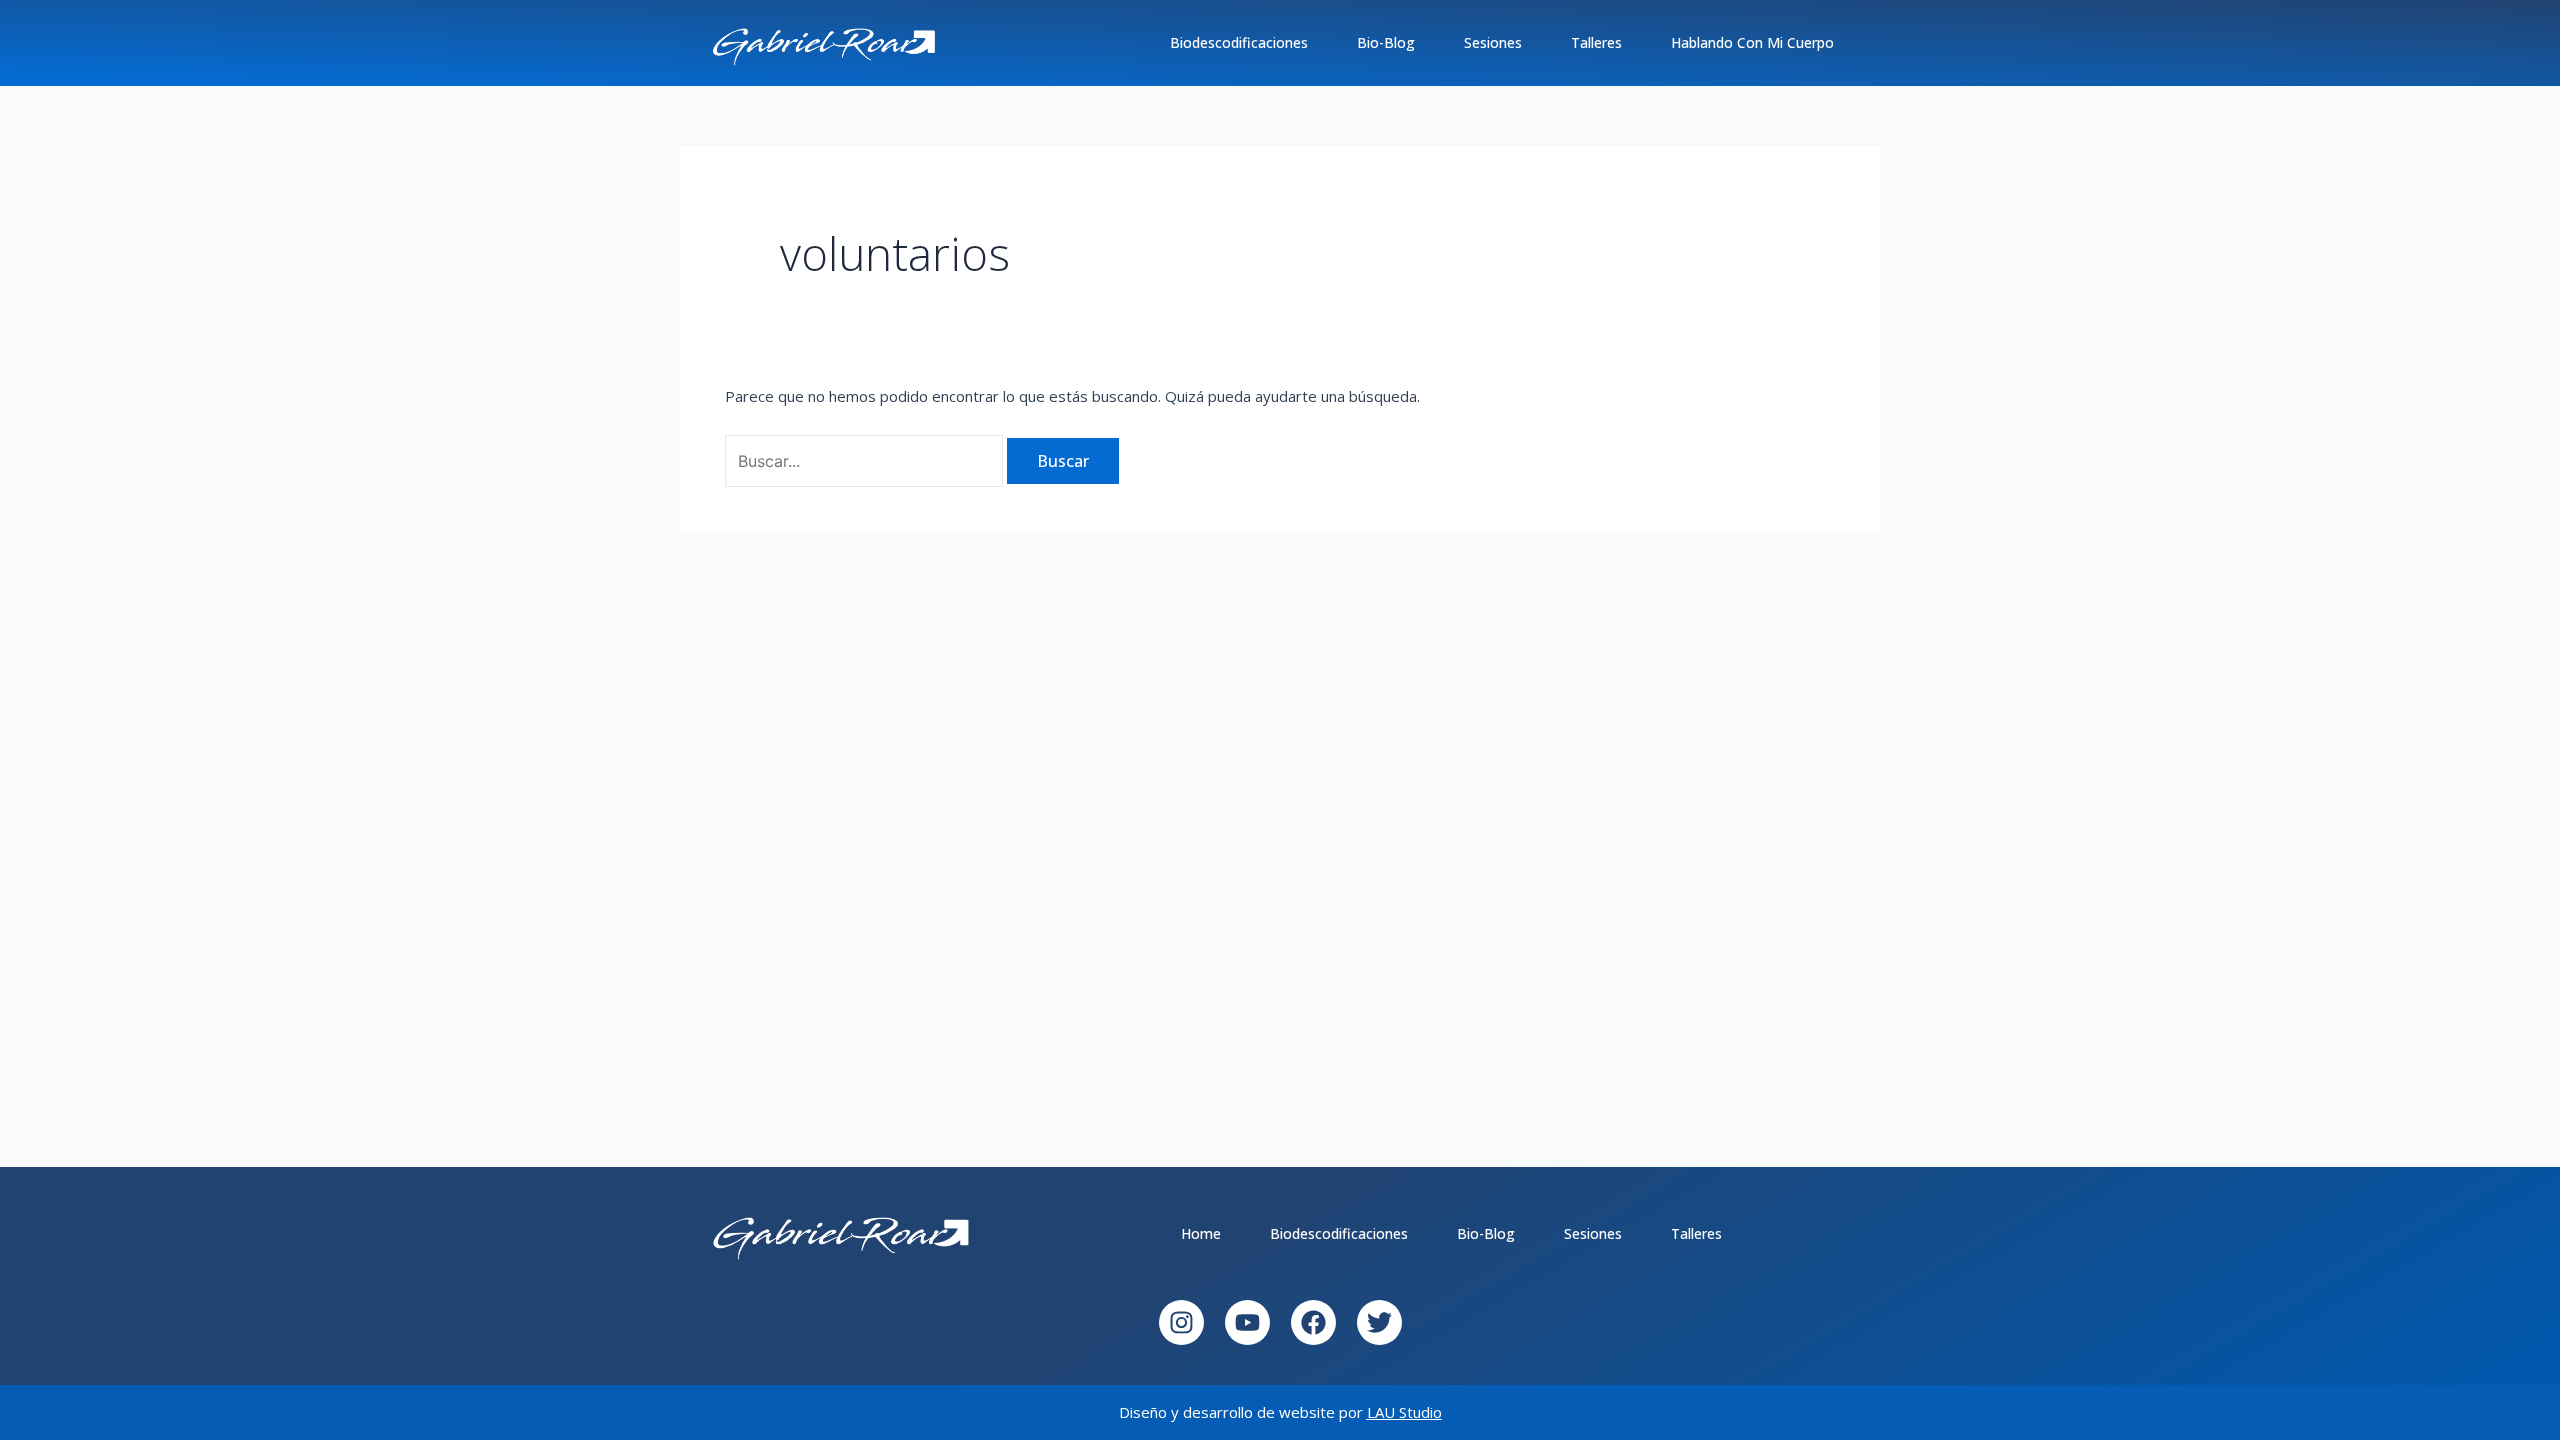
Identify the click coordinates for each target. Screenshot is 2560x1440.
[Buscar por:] (866, 461)
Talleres (1596, 42)
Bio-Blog (1386, 42)
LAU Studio (1404, 1412)
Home (1201, 1233)
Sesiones (1493, 42)
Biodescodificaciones (1239, 42)
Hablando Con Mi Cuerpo (1752, 42)
